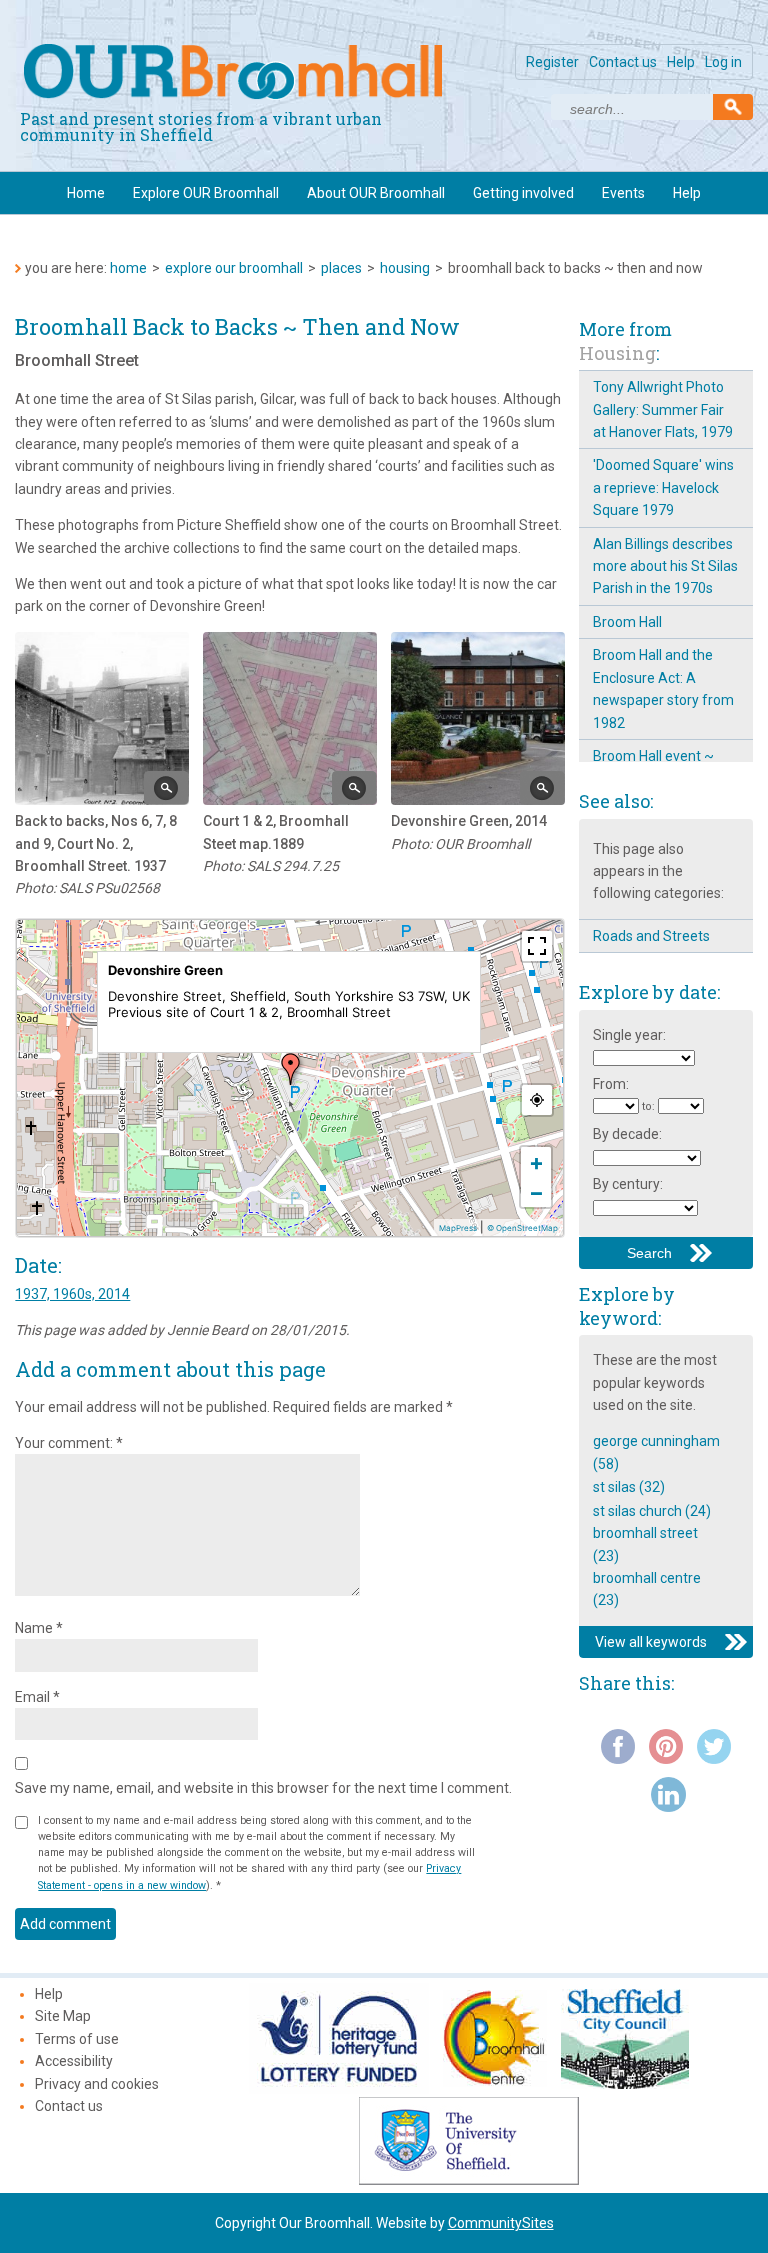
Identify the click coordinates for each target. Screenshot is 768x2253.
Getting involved (523, 193)
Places (341, 268)
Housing (405, 268)
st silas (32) (629, 1487)
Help (681, 62)
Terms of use (77, 2039)
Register (552, 62)
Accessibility (74, 2061)
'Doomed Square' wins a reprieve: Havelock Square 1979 (663, 487)
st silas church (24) (652, 1511)
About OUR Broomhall (376, 193)
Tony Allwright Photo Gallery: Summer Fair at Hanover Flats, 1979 (663, 409)
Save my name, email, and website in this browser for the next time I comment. (263, 1788)
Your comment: (69, 1443)
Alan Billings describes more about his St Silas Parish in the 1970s (665, 566)
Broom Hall (627, 622)
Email (37, 1697)
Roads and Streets (651, 936)
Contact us (623, 62)
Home (86, 193)
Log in (723, 62)
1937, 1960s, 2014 (72, 1294)
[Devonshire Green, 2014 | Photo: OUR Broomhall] (477, 718)
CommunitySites (501, 2223)
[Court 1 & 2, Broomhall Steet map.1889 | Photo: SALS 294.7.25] (289, 718)
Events (623, 193)
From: (611, 1084)
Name (39, 1628)
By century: (628, 1184)
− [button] (536, 1192)
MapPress (458, 1228)
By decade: (627, 1134)
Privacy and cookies (97, 2084)
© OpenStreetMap (522, 1228)
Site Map (63, 2016)
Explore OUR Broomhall (206, 193)
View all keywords (651, 1642)
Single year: (629, 1035)
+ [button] (536, 1162)
